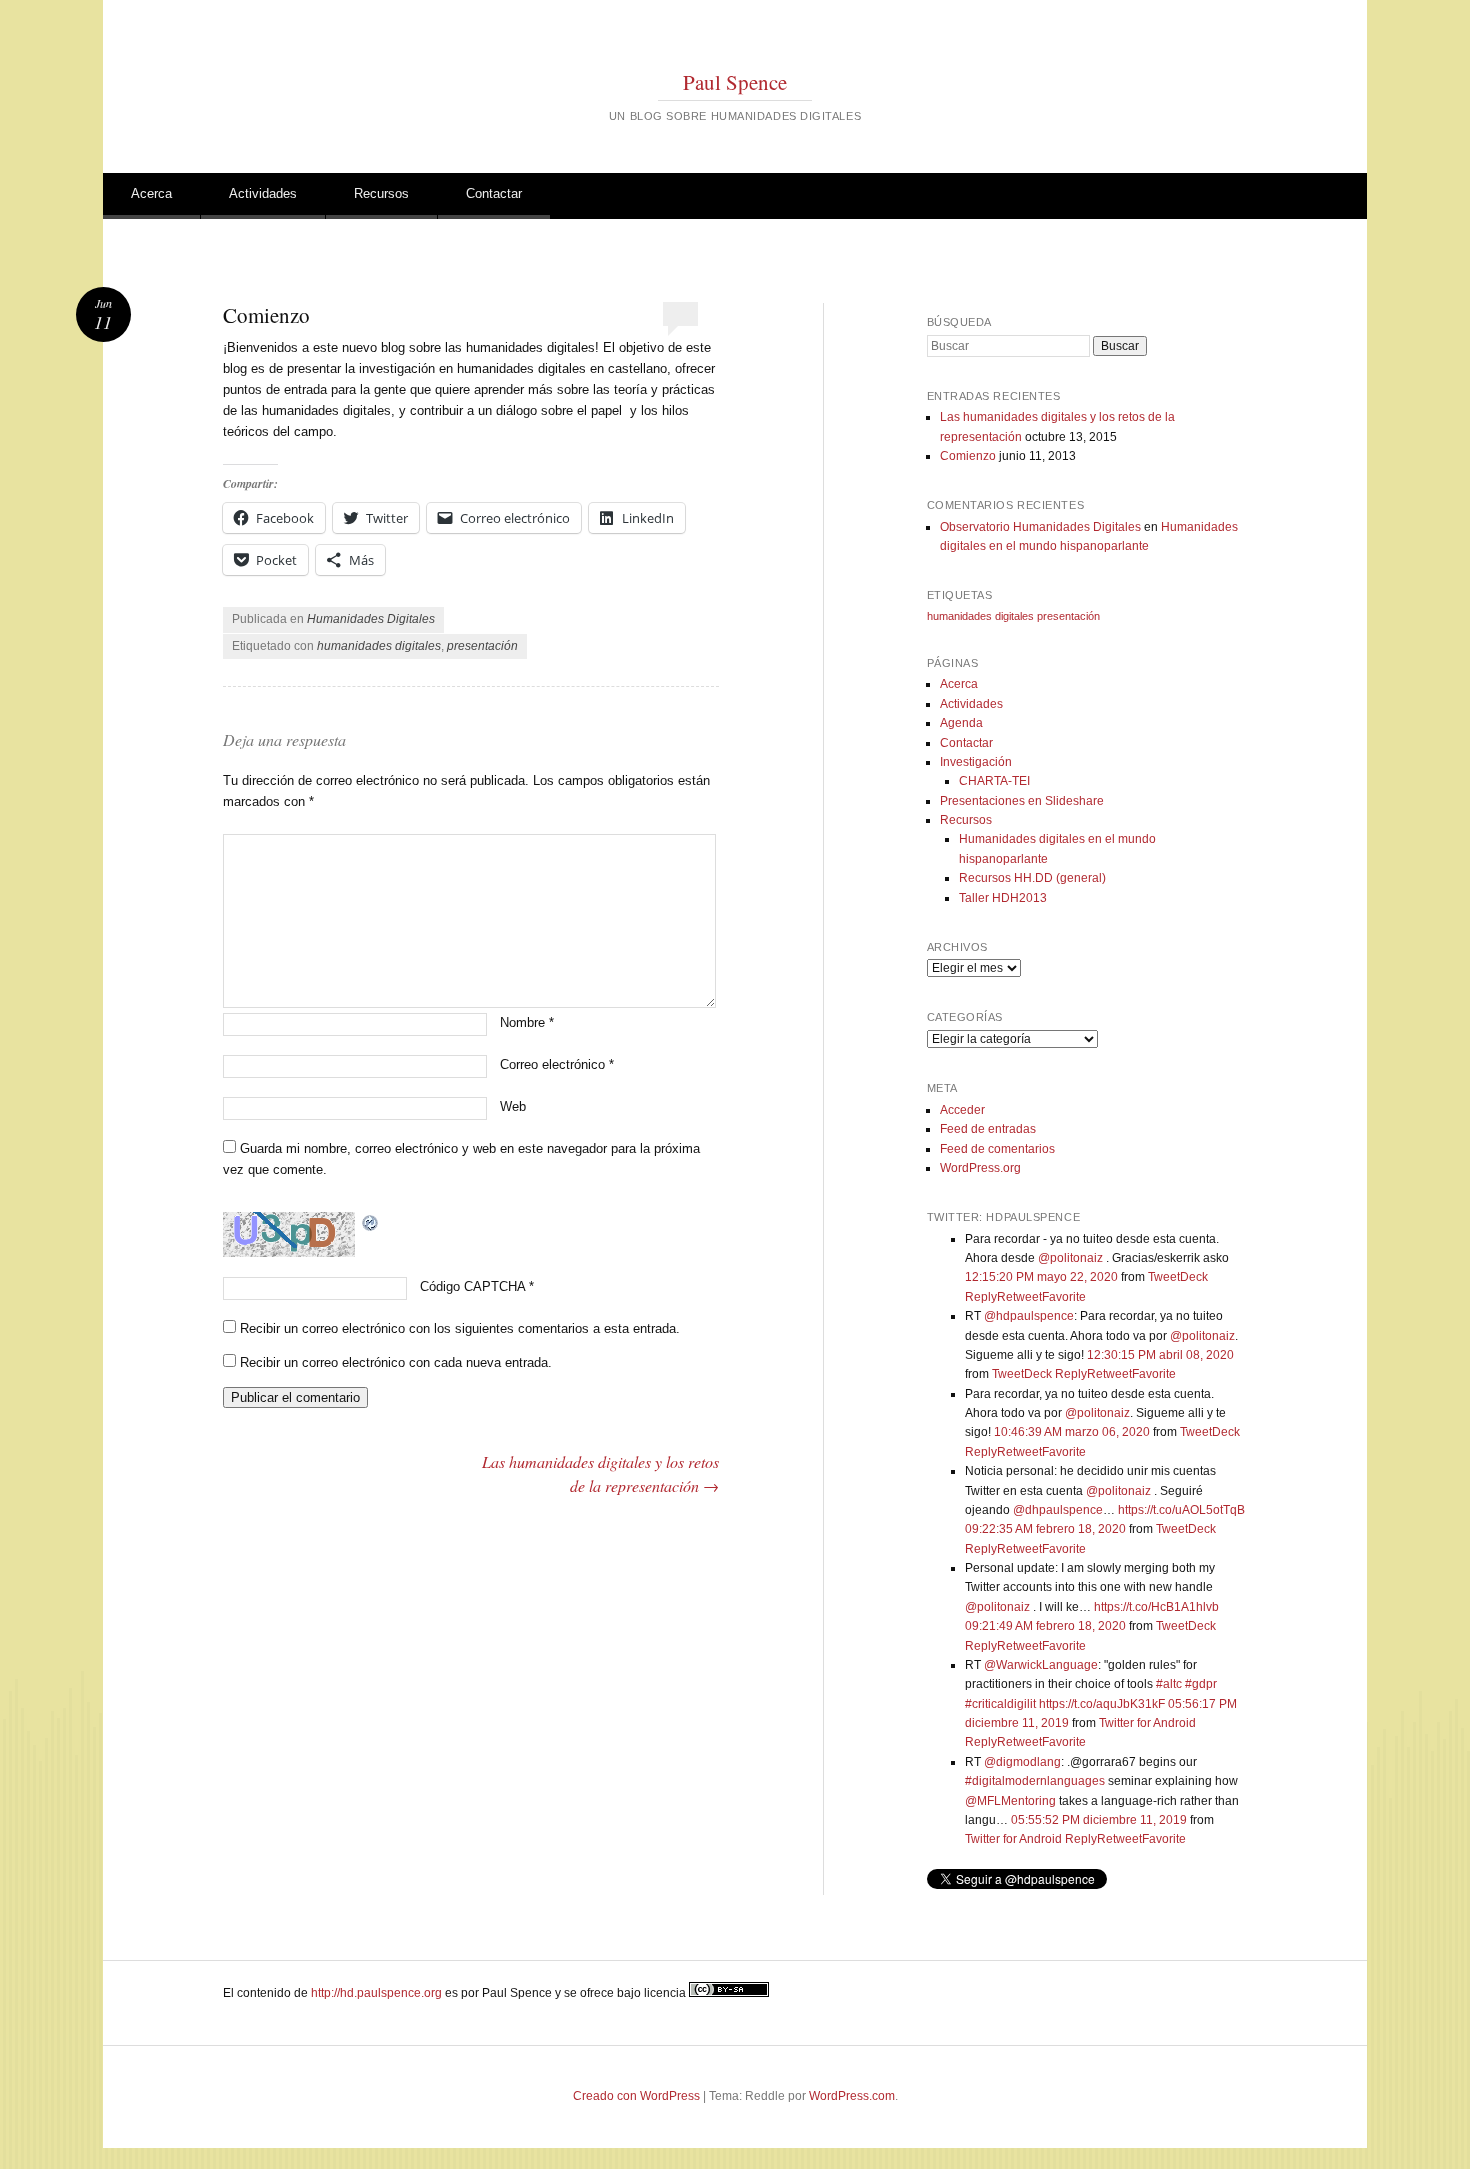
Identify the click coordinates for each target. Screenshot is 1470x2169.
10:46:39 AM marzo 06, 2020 (1072, 1432)
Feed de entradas (988, 1129)
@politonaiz (1070, 1258)
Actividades (263, 193)
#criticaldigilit (1000, 1704)
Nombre (527, 1022)
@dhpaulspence (1058, 1510)
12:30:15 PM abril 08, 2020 (1160, 1355)
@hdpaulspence (1029, 1316)
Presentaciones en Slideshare (1022, 801)
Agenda (961, 723)
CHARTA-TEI (994, 781)
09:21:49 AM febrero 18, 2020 (1045, 1626)
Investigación (976, 762)
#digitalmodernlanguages (1035, 1781)
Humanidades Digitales (371, 619)
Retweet (1019, 1297)
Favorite (1064, 1297)
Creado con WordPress (636, 2096)
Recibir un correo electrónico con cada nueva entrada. (396, 1362)
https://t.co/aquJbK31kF (1102, 1704)
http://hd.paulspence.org (376, 1993)
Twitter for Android (1147, 1723)
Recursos (381, 193)
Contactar (494, 193)
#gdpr (1201, 1684)
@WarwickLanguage (1041, 1665)
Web (513, 1106)
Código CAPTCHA (472, 1286)
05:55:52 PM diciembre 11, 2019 (1099, 1820)
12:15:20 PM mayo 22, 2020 (1041, 1277)
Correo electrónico (557, 1064)
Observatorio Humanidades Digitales (1040, 527)
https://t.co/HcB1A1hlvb (1156, 1607)
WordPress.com (852, 2096)
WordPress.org (980, 1168)
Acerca (151, 193)
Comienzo (968, 456)
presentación (482, 646)
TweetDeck (1178, 1277)
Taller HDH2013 (1003, 898)
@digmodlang (1022, 1762)
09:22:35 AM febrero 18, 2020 (1045, 1529)
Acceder (962, 1110)
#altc (1169, 1684)
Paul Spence (735, 82)
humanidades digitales (379, 646)
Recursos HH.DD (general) (1032, 878)
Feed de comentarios (997, 1149)
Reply (981, 1297)
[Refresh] (371, 1221)
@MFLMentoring (1010, 1801)
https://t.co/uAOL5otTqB (1181, 1510)
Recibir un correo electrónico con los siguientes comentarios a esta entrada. (460, 1328)
